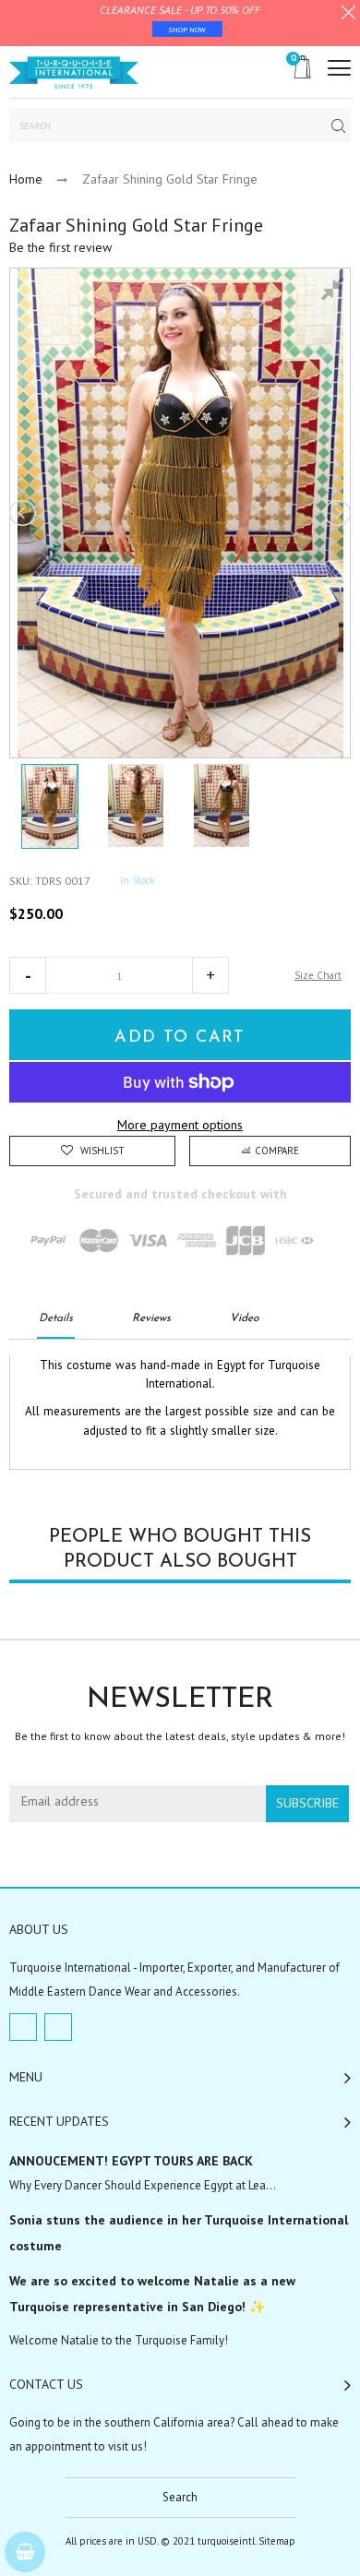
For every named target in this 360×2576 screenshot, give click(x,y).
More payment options (180, 1125)
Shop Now (187, 30)
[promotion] (348, 15)
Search (180, 2497)
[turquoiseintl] (74, 72)
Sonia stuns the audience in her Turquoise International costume (179, 2233)
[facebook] (23, 2027)
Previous (24, 513)
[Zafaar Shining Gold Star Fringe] (50, 806)
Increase (210, 975)
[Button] (339, 68)
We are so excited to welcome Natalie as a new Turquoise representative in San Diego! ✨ (152, 2294)
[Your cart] (25, 2552)
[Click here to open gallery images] (336, 292)
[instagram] (58, 2027)
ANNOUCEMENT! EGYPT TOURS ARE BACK (131, 2161)
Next (336, 513)
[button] (28, 975)
